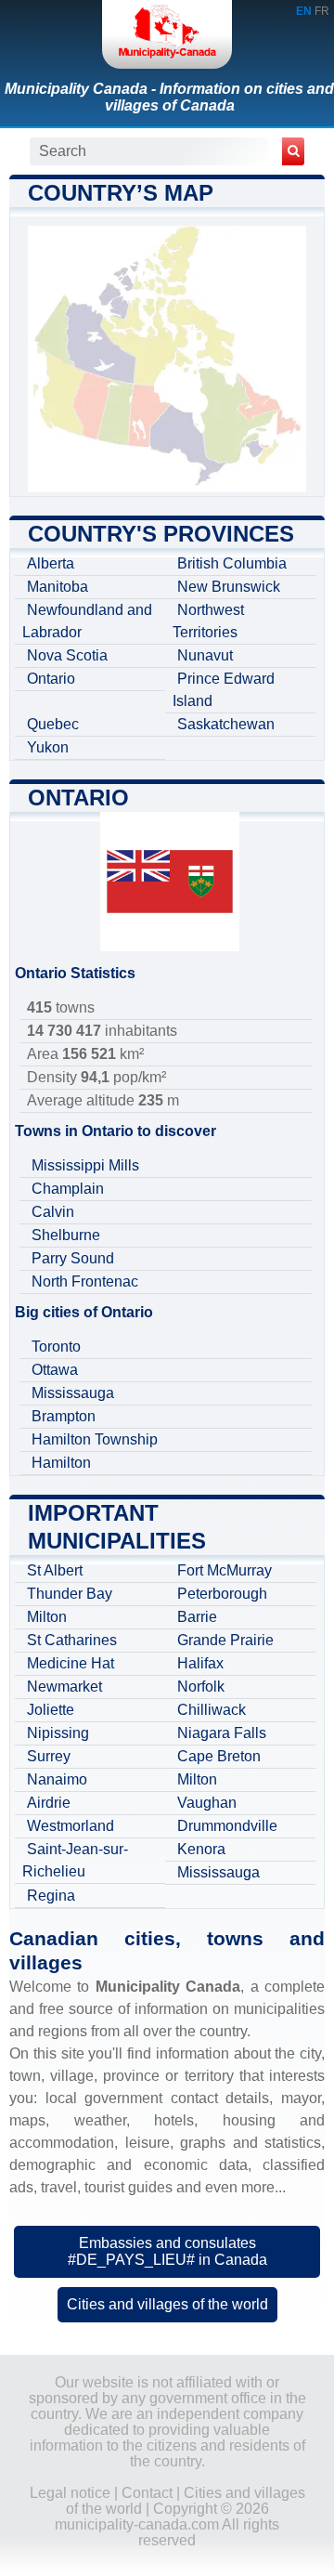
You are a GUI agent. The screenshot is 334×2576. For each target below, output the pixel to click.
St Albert (55, 1570)
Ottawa (55, 1370)
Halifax (200, 1663)
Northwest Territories (208, 621)
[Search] (293, 151)
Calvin (53, 1212)
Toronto (56, 1347)
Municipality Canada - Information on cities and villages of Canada (169, 97)
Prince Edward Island (224, 690)
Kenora (201, 1849)
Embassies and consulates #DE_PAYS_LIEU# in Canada (167, 2251)
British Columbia (232, 563)
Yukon (48, 747)
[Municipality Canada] (167, 34)
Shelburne (66, 1235)
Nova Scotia (67, 655)
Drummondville (227, 1826)
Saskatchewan (226, 724)
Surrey (49, 1756)
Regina (51, 1896)
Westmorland (71, 1826)
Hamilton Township (95, 1439)
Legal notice (70, 2493)
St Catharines (72, 1640)
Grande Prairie (225, 1640)
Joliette (51, 1710)
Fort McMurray (225, 1570)
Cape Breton (219, 1756)
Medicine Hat (71, 1663)
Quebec (53, 724)
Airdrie (49, 1803)
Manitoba (58, 587)
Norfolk (201, 1687)
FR (322, 11)
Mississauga (73, 1393)
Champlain (68, 1189)
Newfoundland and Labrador (87, 621)
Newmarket (64, 1687)
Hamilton (61, 1463)
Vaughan (207, 1803)
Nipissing (58, 1733)
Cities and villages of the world (167, 2304)
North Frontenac (85, 1281)
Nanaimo (57, 1779)
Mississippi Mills (85, 1165)
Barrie (197, 1617)
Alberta (51, 563)
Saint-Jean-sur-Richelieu (75, 1860)
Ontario (51, 679)
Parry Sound (73, 1258)
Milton (47, 1617)
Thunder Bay (70, 1594)
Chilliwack (212, 1710)
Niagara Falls (222, 1733)
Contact (147, 2493)
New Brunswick (229, 587)
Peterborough (222, 1594)
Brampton (64, 1416)
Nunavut (205, 655)
